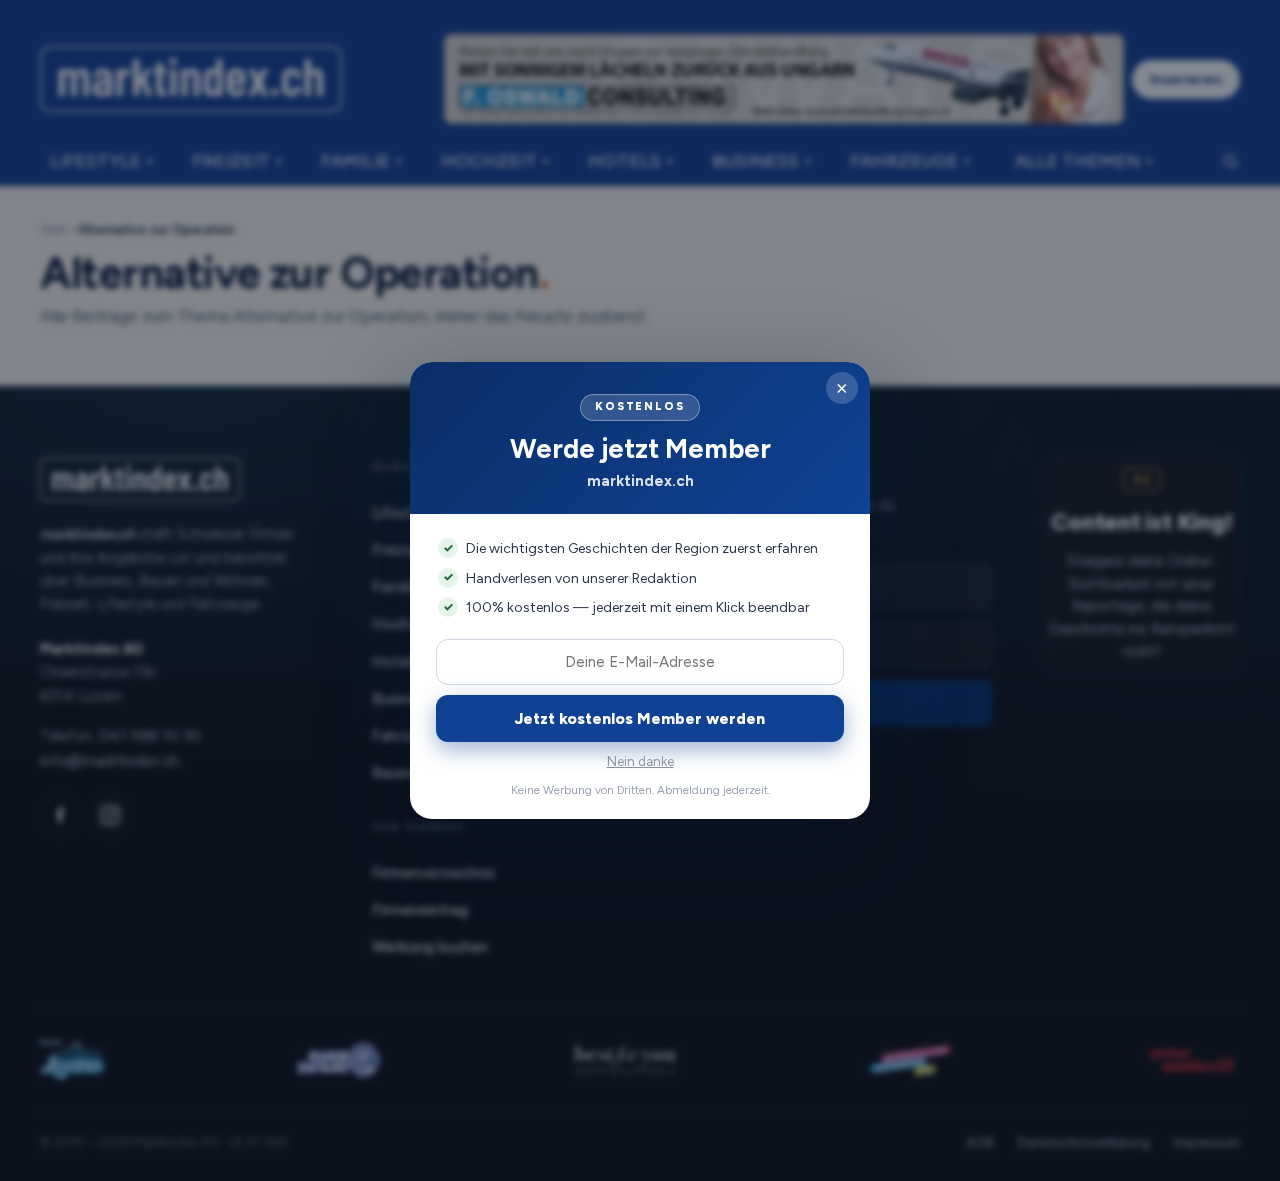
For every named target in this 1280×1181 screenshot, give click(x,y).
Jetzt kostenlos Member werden (640, 718)
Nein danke (640, 761)
